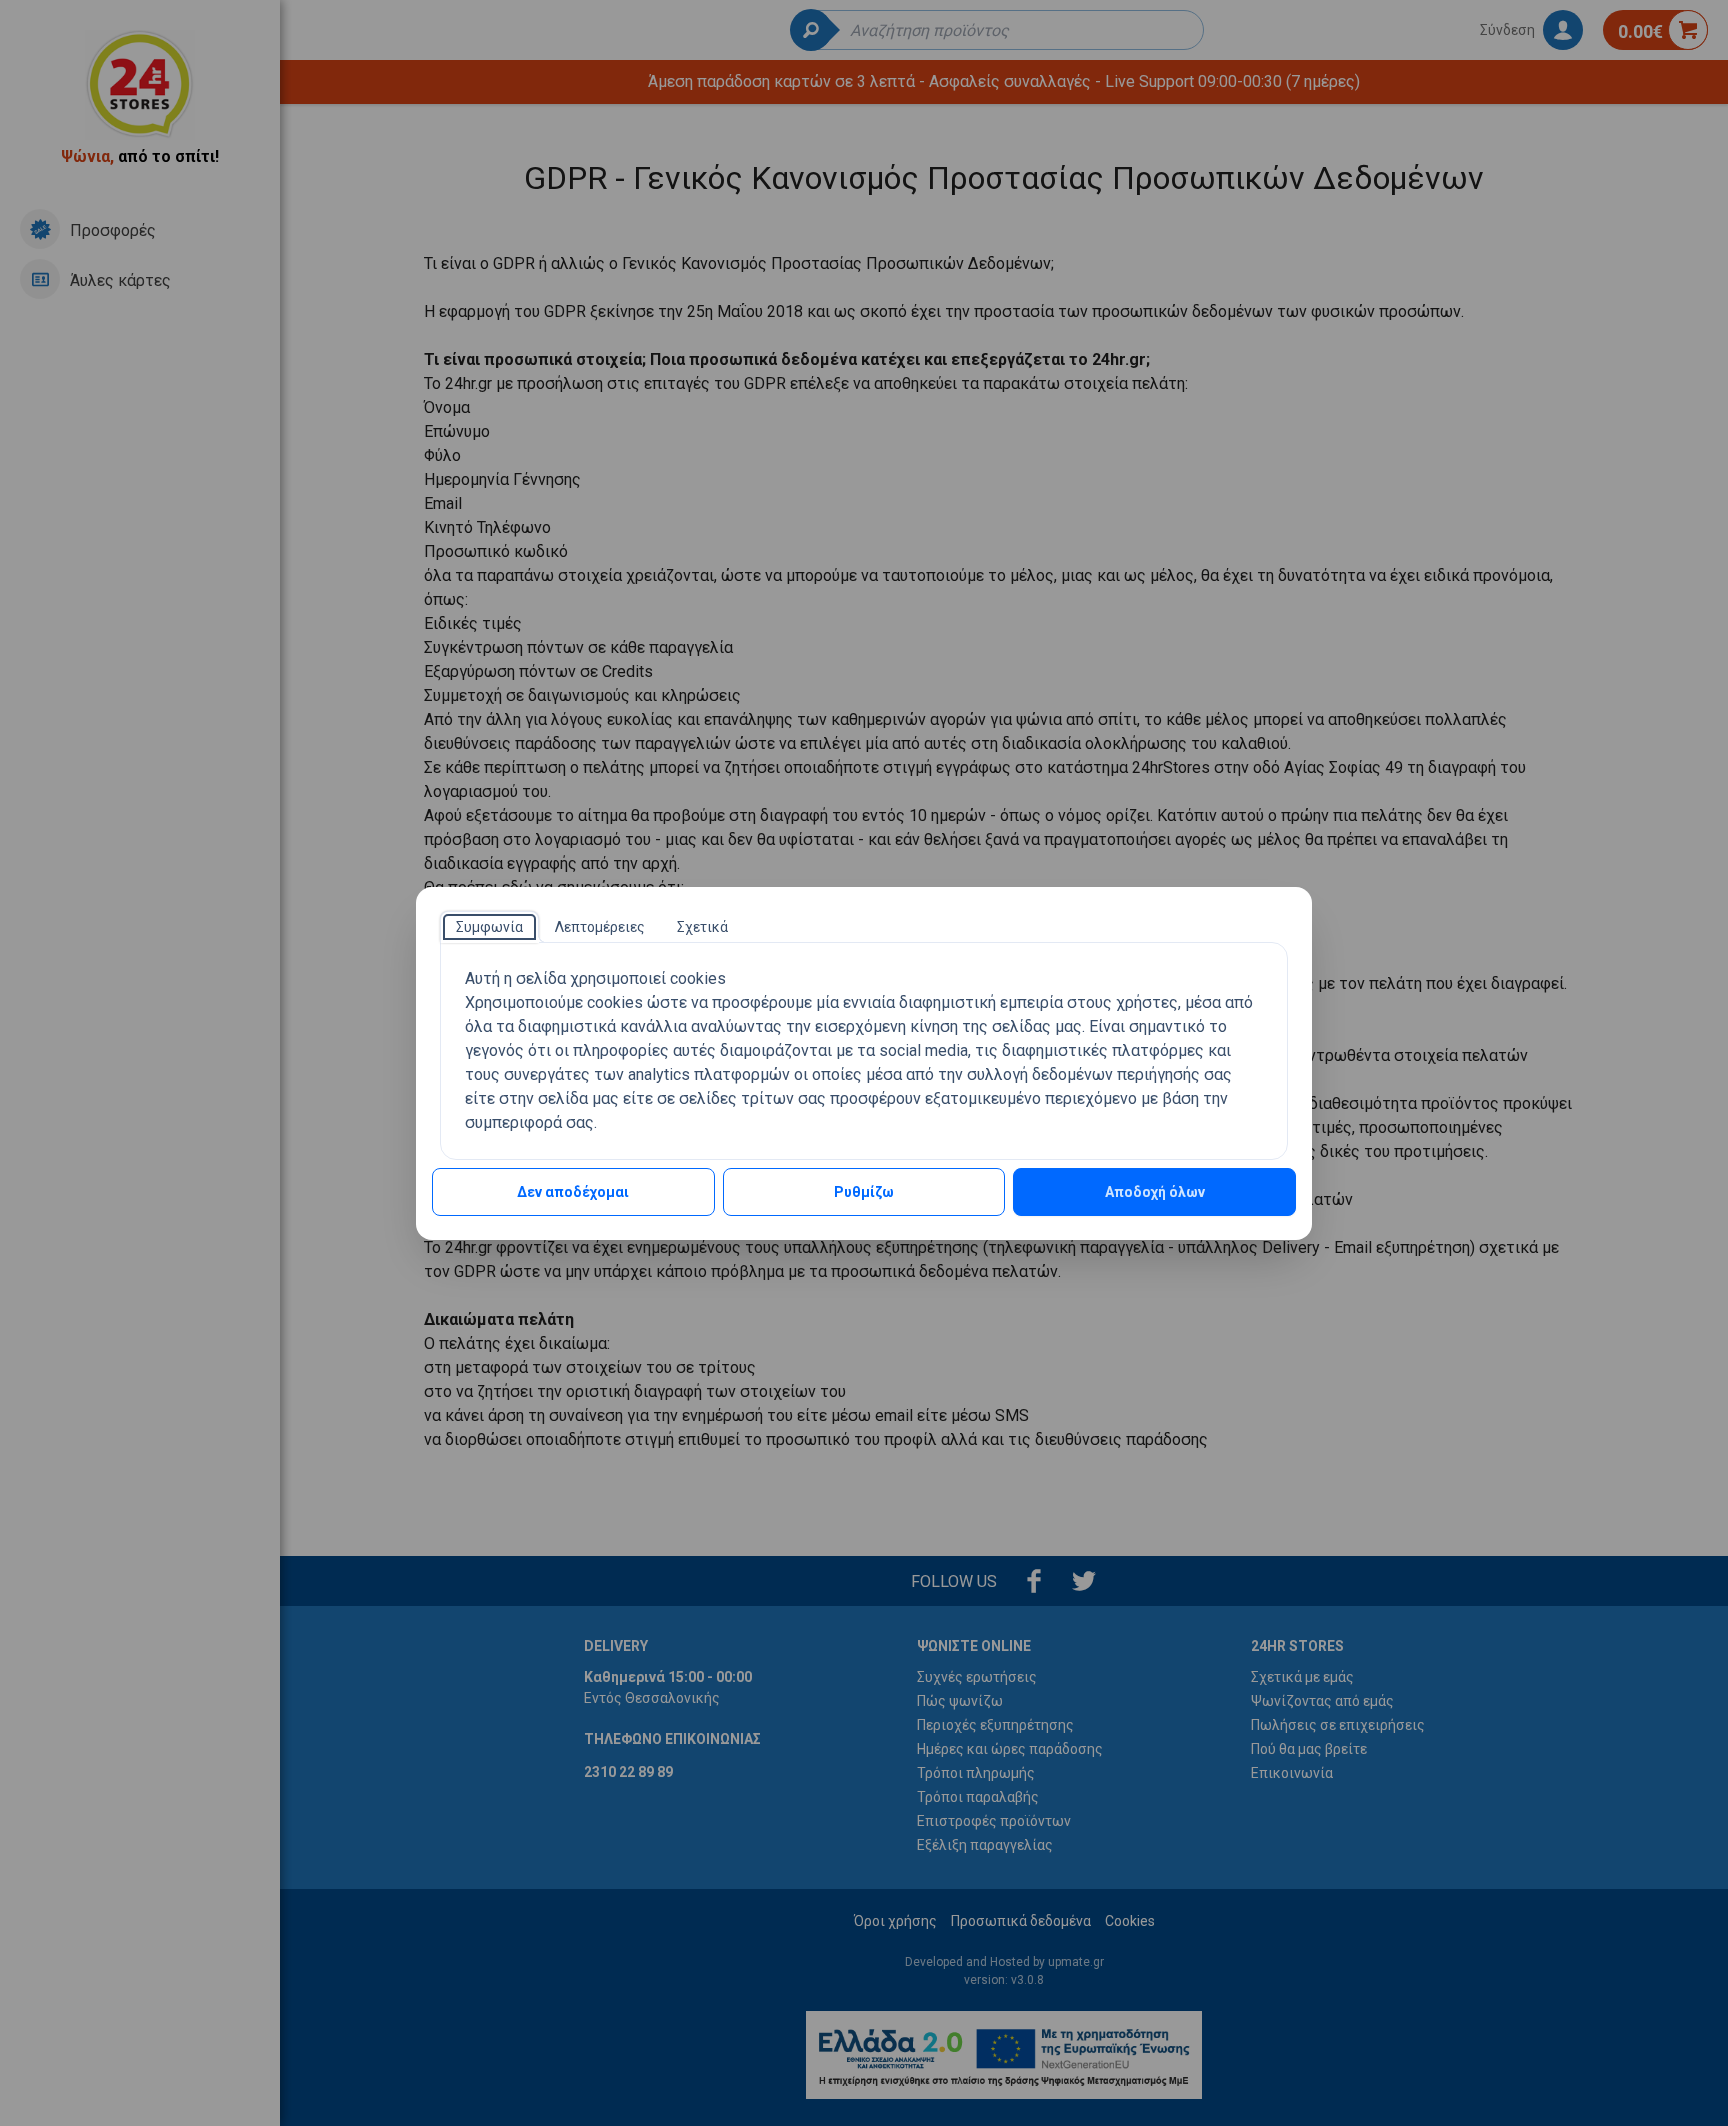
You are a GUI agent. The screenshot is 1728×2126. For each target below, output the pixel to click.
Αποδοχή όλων (1155, 1192)
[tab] (489, 927)
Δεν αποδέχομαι (573, 1192)
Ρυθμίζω (864, 1192)
